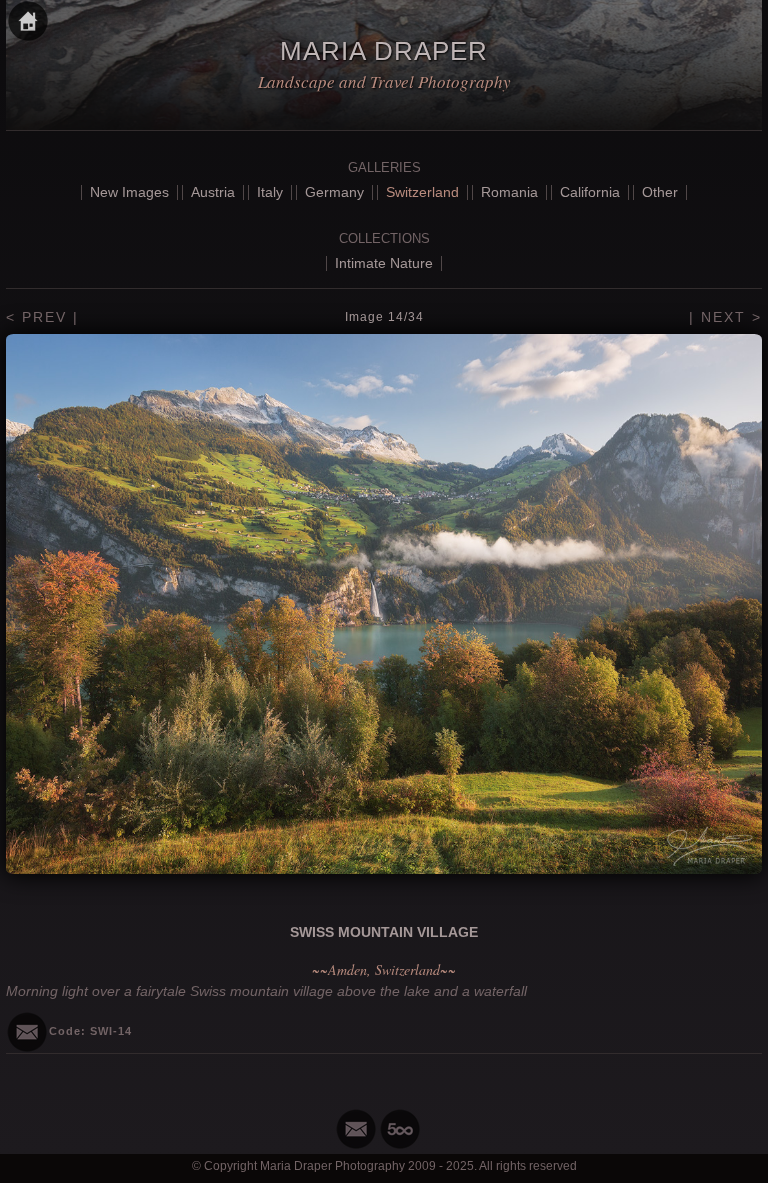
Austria (213, 192)
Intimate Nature (384, 263)
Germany (334, 192)
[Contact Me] (356, 1129)
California (590, 192)
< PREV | (42, 317)
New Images (129, 192)
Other (660, 192)
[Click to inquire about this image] (27, 1032)
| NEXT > (725, 317)
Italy (270, 192)
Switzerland (422, 192)
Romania (509, 192)
